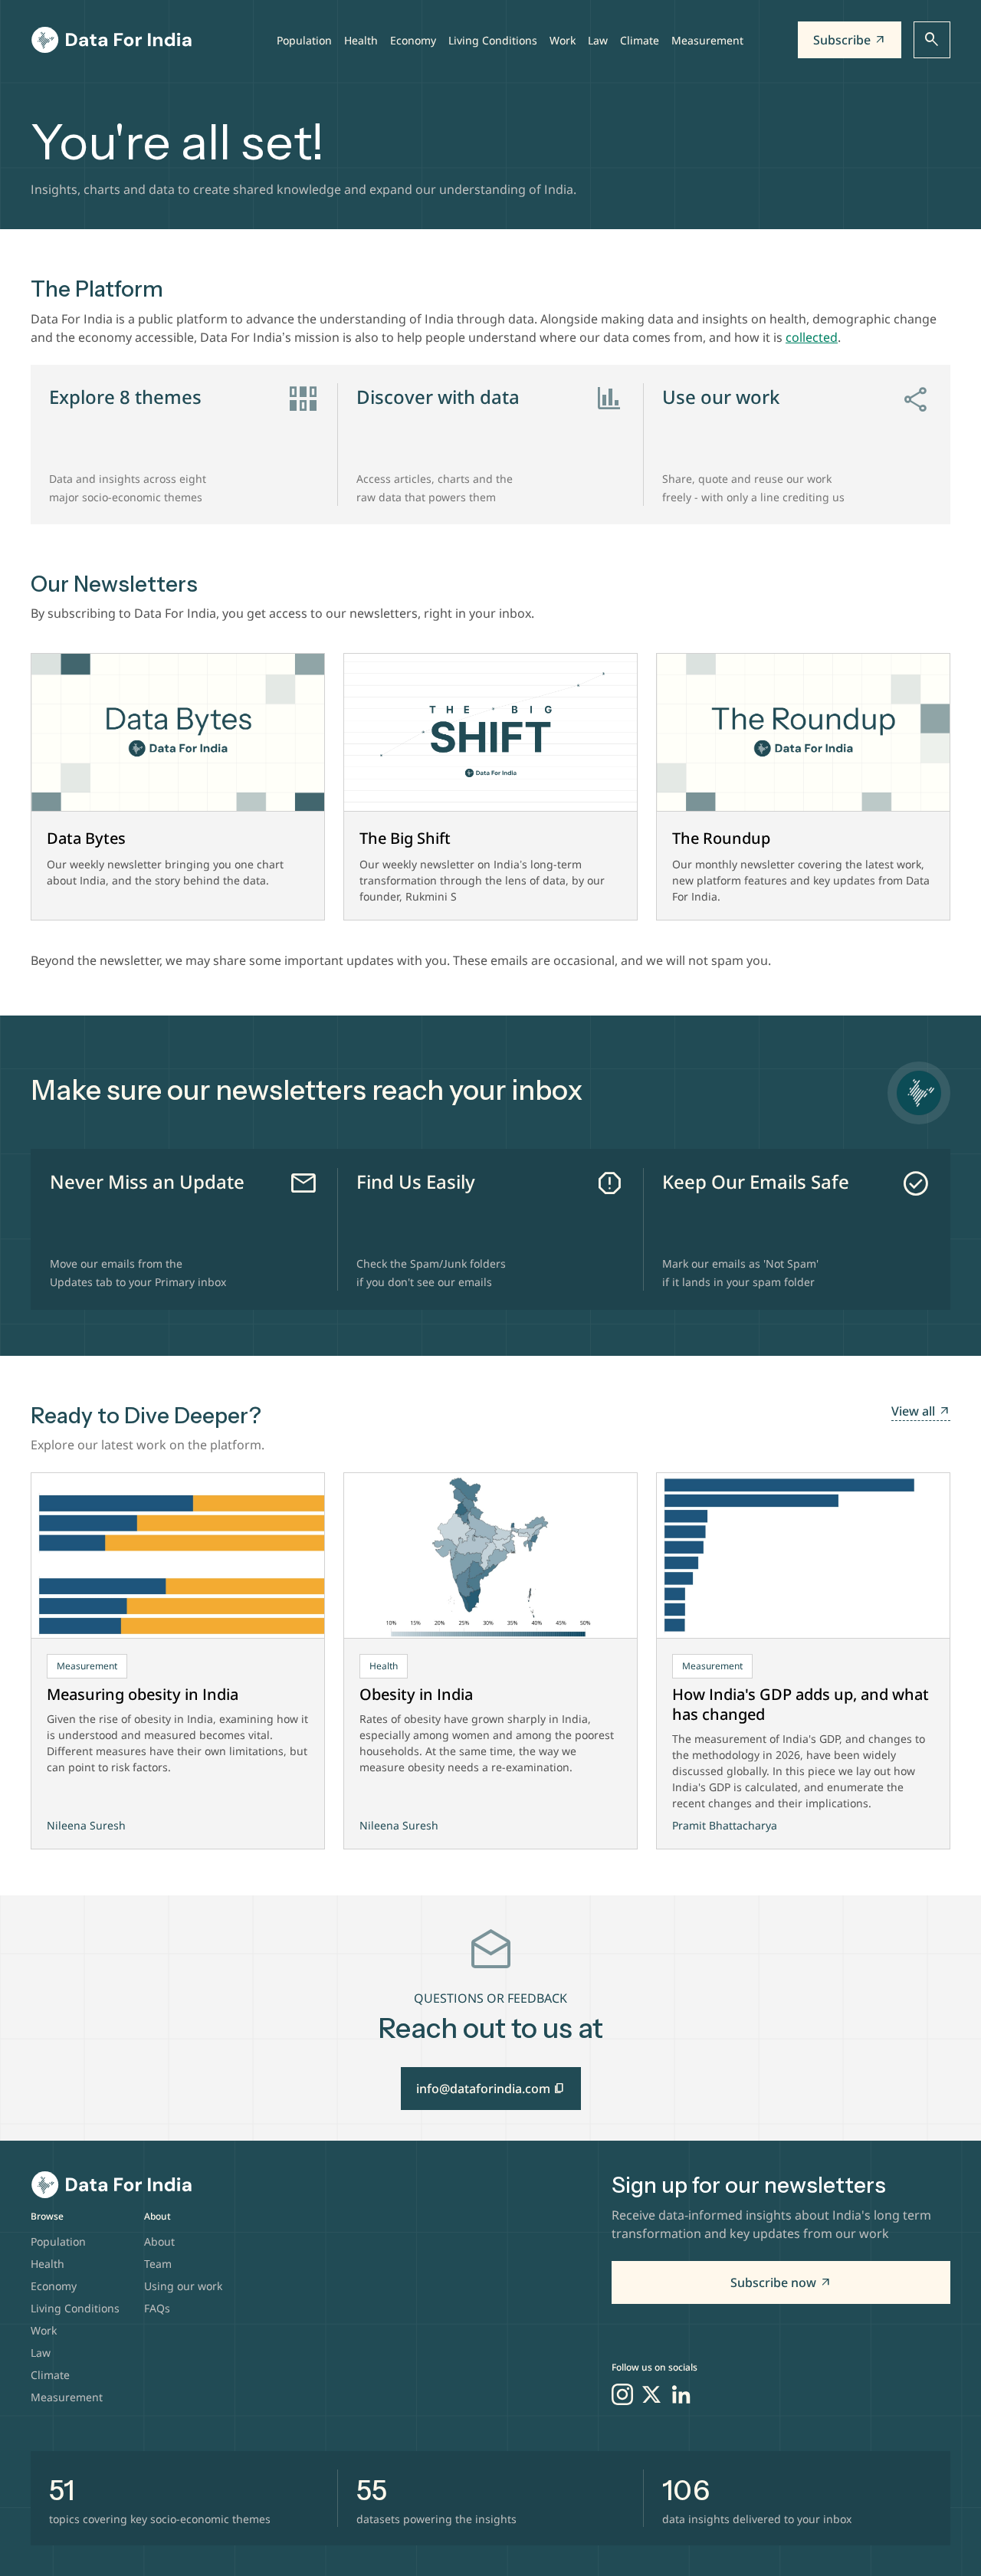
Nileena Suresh (86, 1825)
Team (158, 2264)
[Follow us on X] (651, 2394)
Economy (413, 40)
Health (361, 40)
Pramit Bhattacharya (725, 1825)
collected (812, 337)
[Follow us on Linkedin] (681, 2394)
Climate (640, 40)
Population (304, 40)
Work (563, 40)
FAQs (157, 2308)
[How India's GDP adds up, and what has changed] (803, 1556)
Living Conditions (493, 40)
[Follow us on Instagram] (622, 2394)
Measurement (707, 40)
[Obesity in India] (490, 1556)
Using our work (183, 2286)
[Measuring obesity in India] (178, 1556)
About (159, 2241)
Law (598, 40)
